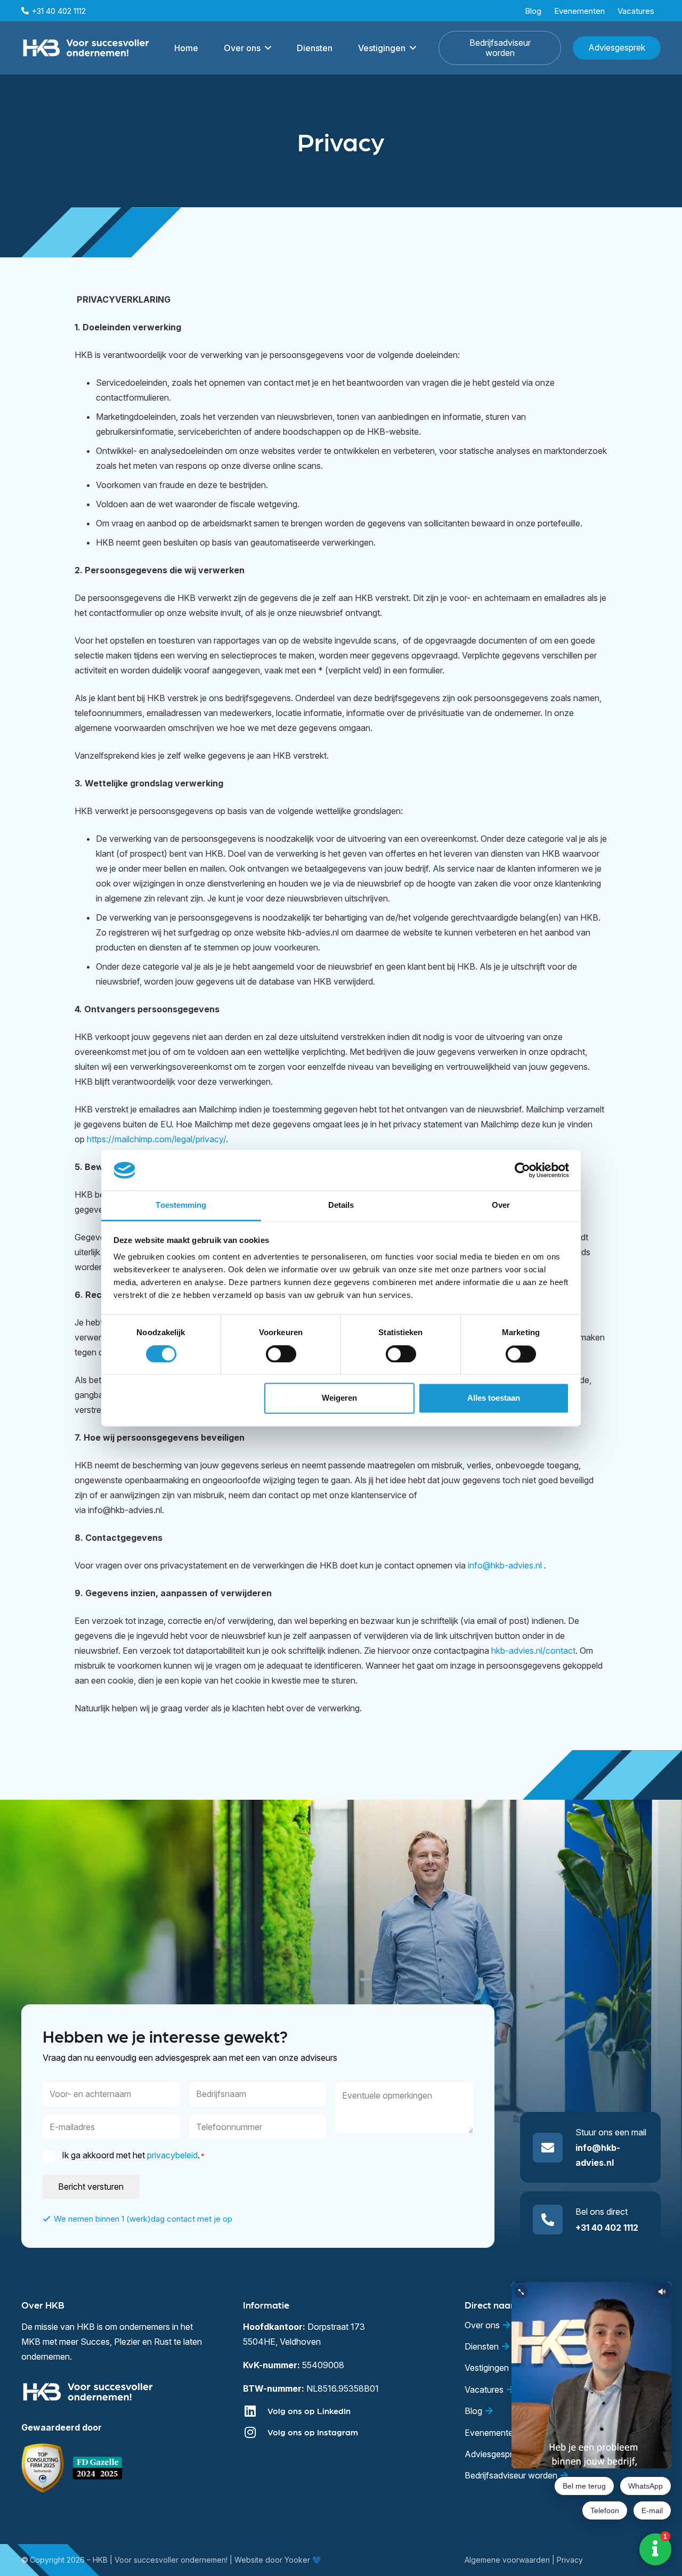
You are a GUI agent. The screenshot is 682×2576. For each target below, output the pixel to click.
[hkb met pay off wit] (86, 48)
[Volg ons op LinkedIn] (255, 2411)
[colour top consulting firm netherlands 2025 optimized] (43, 2468)
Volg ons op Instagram (313, 2432)
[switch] (281, 1354)
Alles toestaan (494, 1398)
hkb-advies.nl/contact (533, 1651)
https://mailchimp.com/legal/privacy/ (156, 1139)
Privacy (570, 2560)
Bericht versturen (91, 2187)
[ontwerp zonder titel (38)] (98, 2468)
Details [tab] (341, 1205)
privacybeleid (172, 2155)
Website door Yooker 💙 (278, 2560)
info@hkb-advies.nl (505, 1565)
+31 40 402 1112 (607, 2228)
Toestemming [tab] (181, 1205)
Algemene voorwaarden (507, 2560)
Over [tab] (501, 1205)
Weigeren (339, 1398)
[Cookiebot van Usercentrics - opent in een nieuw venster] (522, 1170)
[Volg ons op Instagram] (255, 2432)
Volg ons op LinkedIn (309, 2411)
